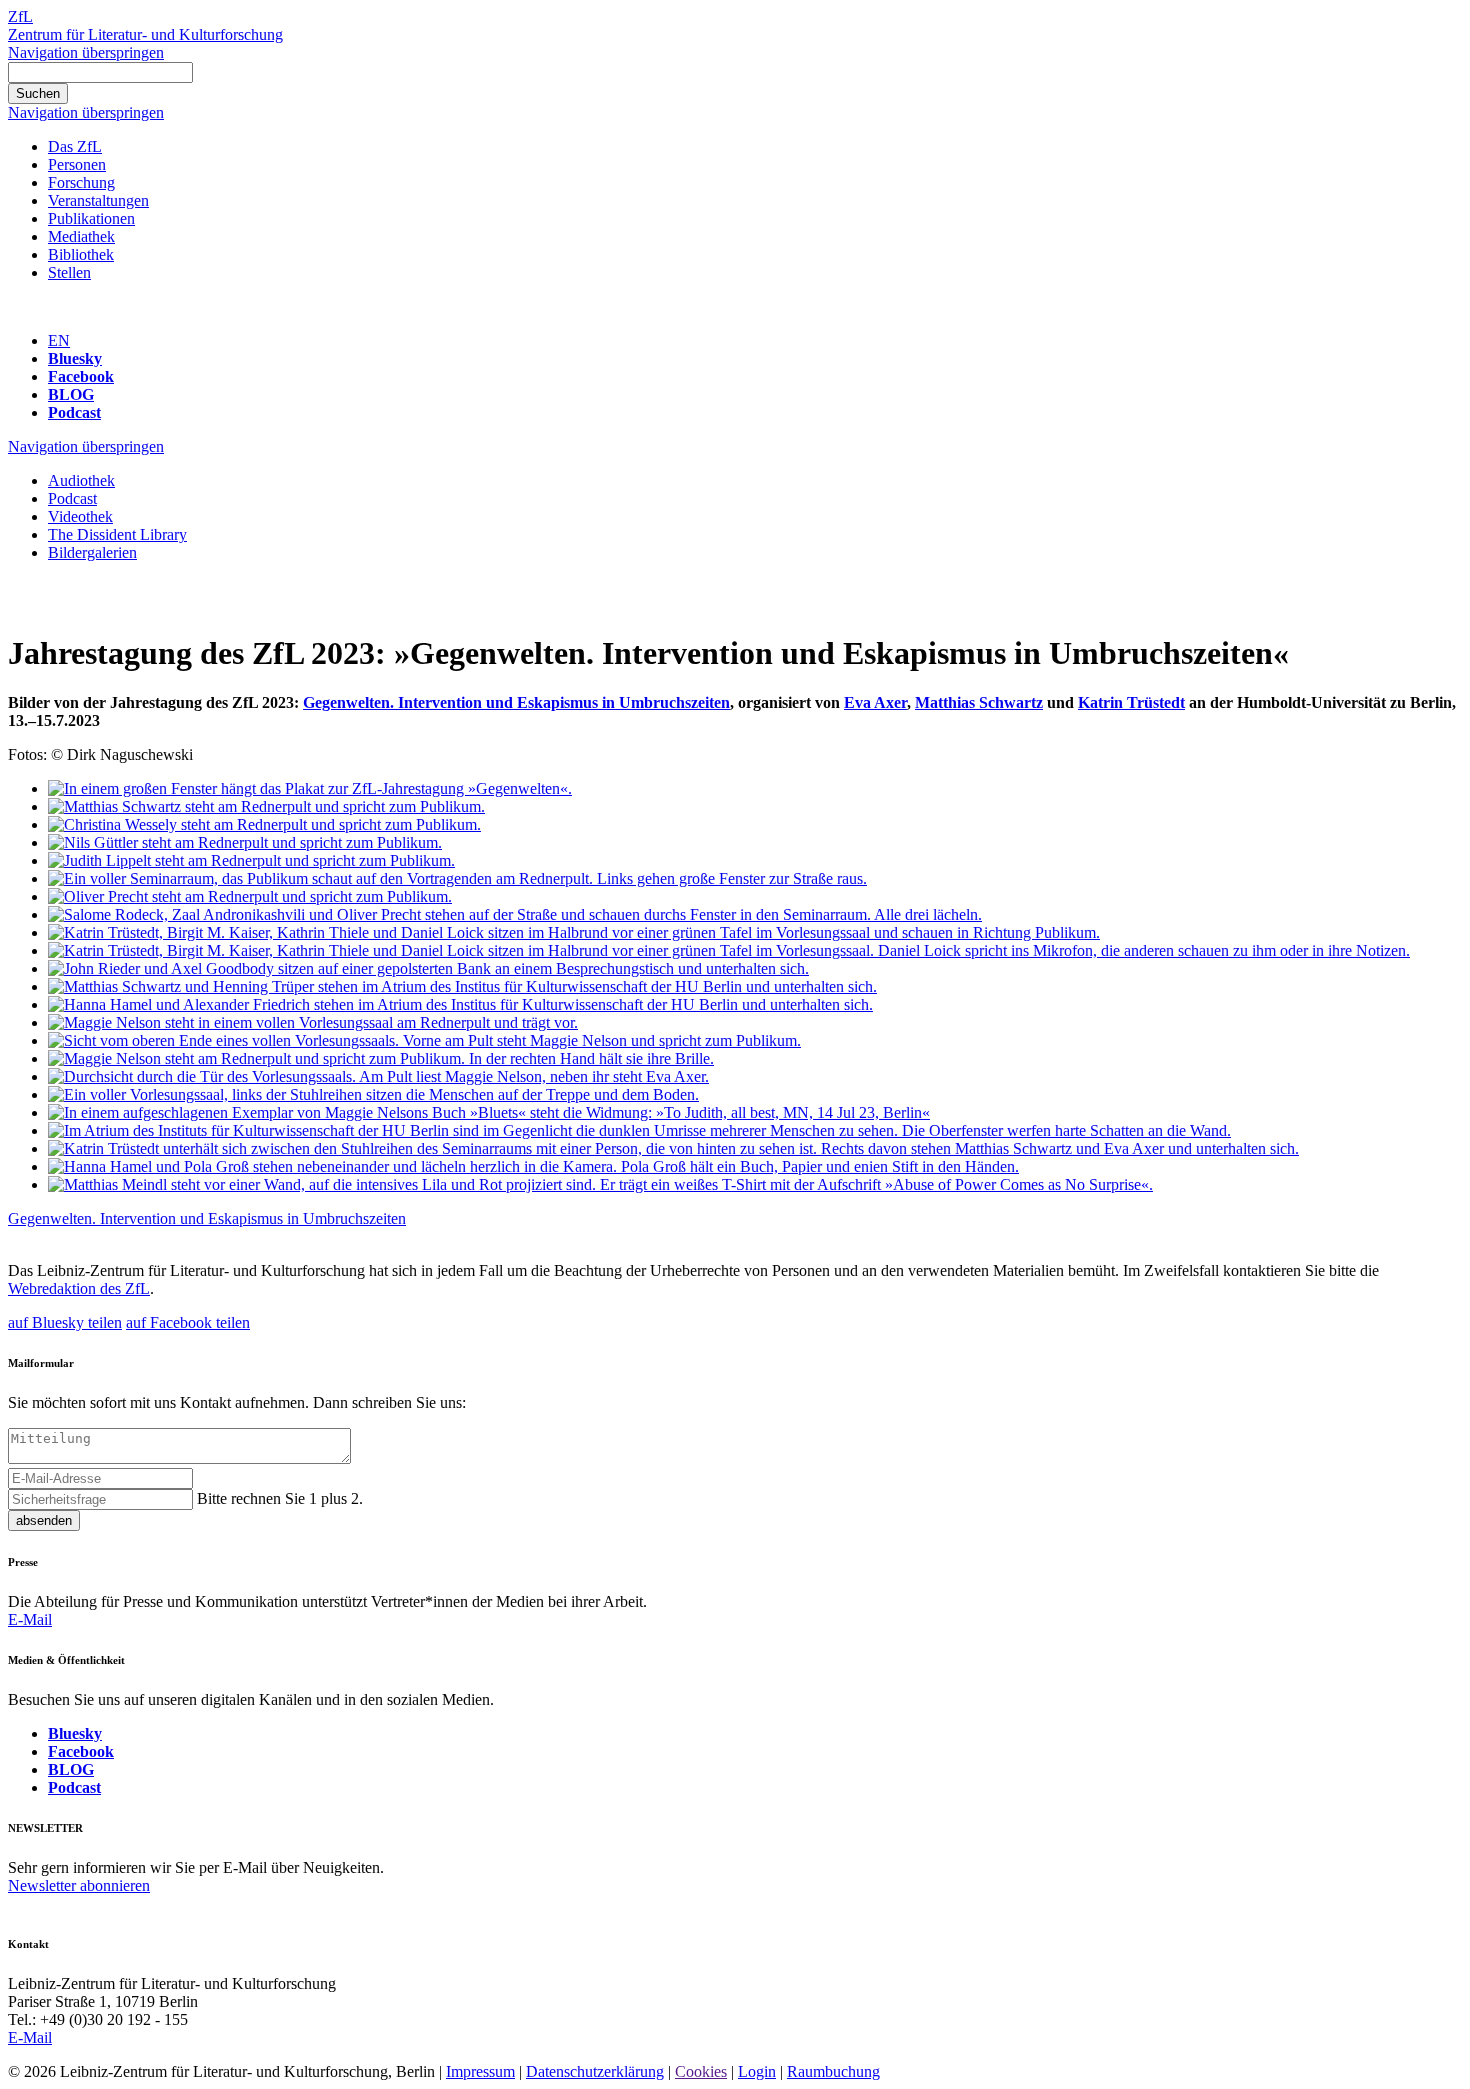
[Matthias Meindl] (600, 1184)
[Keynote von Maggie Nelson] (313, 1022)
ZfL (20, 16)
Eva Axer (875, 702)
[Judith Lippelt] (251, 860)
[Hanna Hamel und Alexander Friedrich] (460, 1004)
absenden (44, 1520)
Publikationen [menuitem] (91, 218)
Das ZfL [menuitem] (75, 146)
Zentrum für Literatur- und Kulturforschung (145, 34)
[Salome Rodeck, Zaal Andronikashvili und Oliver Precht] (515, 914)
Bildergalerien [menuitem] (92, 552)
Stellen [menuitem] (69, 272)
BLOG (71, 394)
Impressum (480, 2071)
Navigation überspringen (86, 52)
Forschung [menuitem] (81, 182)
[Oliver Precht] (250, 896)
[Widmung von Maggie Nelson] (489, 1112)
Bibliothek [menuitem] (81, 254)
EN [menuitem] (59, 340)
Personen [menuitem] (77, 164)
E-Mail (30, 1619)
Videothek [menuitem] (80, 516)
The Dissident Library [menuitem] (117, 534)
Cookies (701, 2071)
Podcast (74, 412)
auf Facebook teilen (188, 1322)
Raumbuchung (833, 2071)
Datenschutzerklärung (595, 2071)
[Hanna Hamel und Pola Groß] (533, 1166)
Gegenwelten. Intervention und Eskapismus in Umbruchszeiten (516, 702)
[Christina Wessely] (264, 824)
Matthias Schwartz (979, 702)
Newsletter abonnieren (79, 1885)
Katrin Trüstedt (1131, 702)
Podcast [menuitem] (72, 498)
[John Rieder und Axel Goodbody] (428, 968)
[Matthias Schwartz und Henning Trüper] (462, 986)
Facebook (81, 376)
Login (757, 2071)
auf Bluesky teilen (65, 1322)
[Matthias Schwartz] (266, 806)
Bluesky (75, 358)
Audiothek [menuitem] (81, 480)
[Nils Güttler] (245, 842)
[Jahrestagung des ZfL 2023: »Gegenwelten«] (310, 788)
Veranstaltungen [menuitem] (98, 200)
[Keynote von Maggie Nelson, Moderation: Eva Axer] (378, 1076)
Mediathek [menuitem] (81, 236)
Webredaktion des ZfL (79, 1288)
